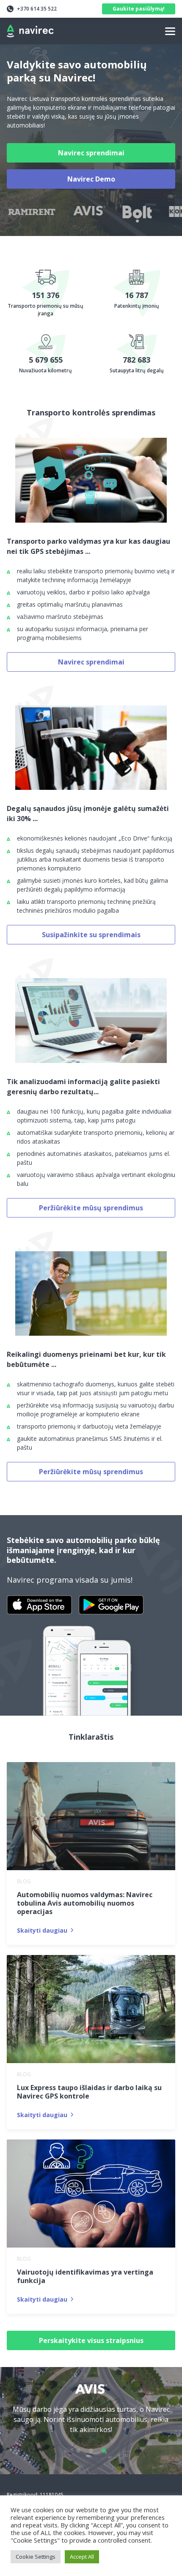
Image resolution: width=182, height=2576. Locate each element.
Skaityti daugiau (42, 1930)
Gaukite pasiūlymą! (139, 9)
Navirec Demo (91, 179)
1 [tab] (78, 2451)
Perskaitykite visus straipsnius (91, 2340)
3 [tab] (104, 2451)
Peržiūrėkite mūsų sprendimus (91, 1208)
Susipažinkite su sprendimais (91, 935)
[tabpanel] (91, 2414)
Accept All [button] (82, 2557)
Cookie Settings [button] (36, 2557)
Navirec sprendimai (91, 153)
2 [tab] (91, 2451)
